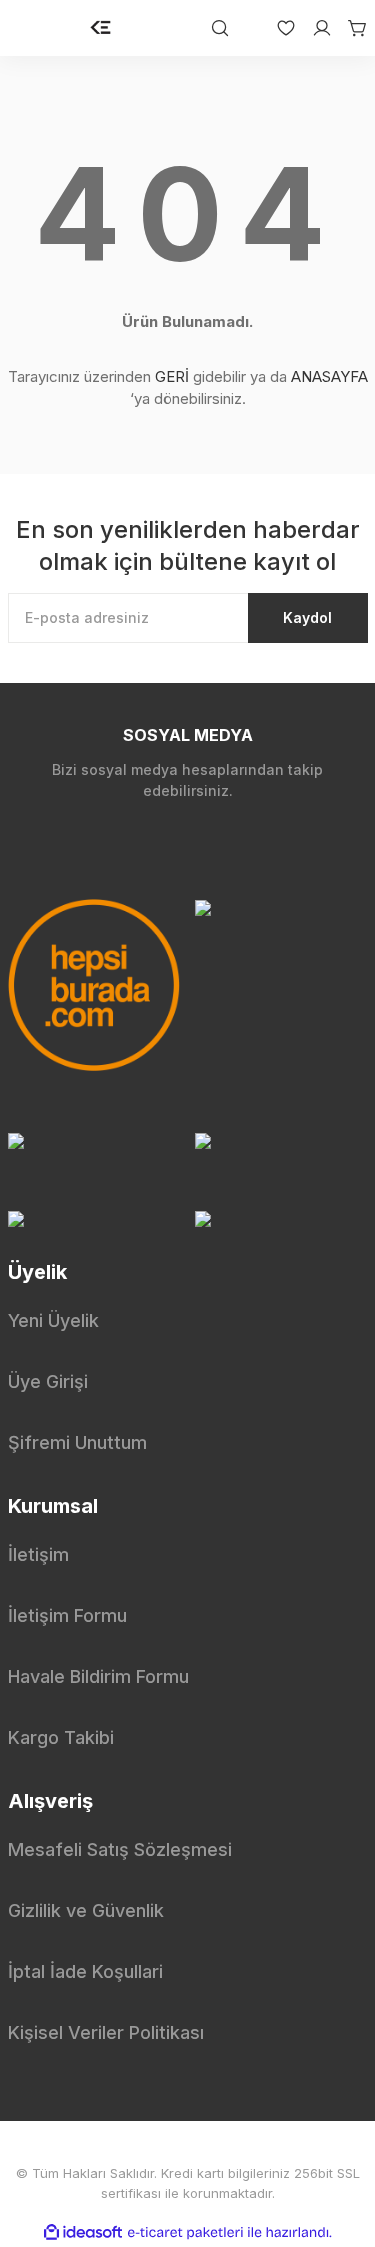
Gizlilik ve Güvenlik (86, 1910)
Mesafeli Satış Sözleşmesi (120, 1849)
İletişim (38, 1554)
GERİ (172, 376)
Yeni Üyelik (53, 1320)
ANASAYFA (329, 376)
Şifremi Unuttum (77, 1442)
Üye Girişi (48, 1381)
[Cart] (350, 28)
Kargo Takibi (61, 1737)
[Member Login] (314, 28)
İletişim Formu (67, 1615)
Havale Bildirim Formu (98, 1676)
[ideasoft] (83, 2232)
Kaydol (307, 617)
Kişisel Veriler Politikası (106, 2032)
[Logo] (101, 28)
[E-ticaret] (185, 2233)
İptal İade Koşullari (85, 1971)
